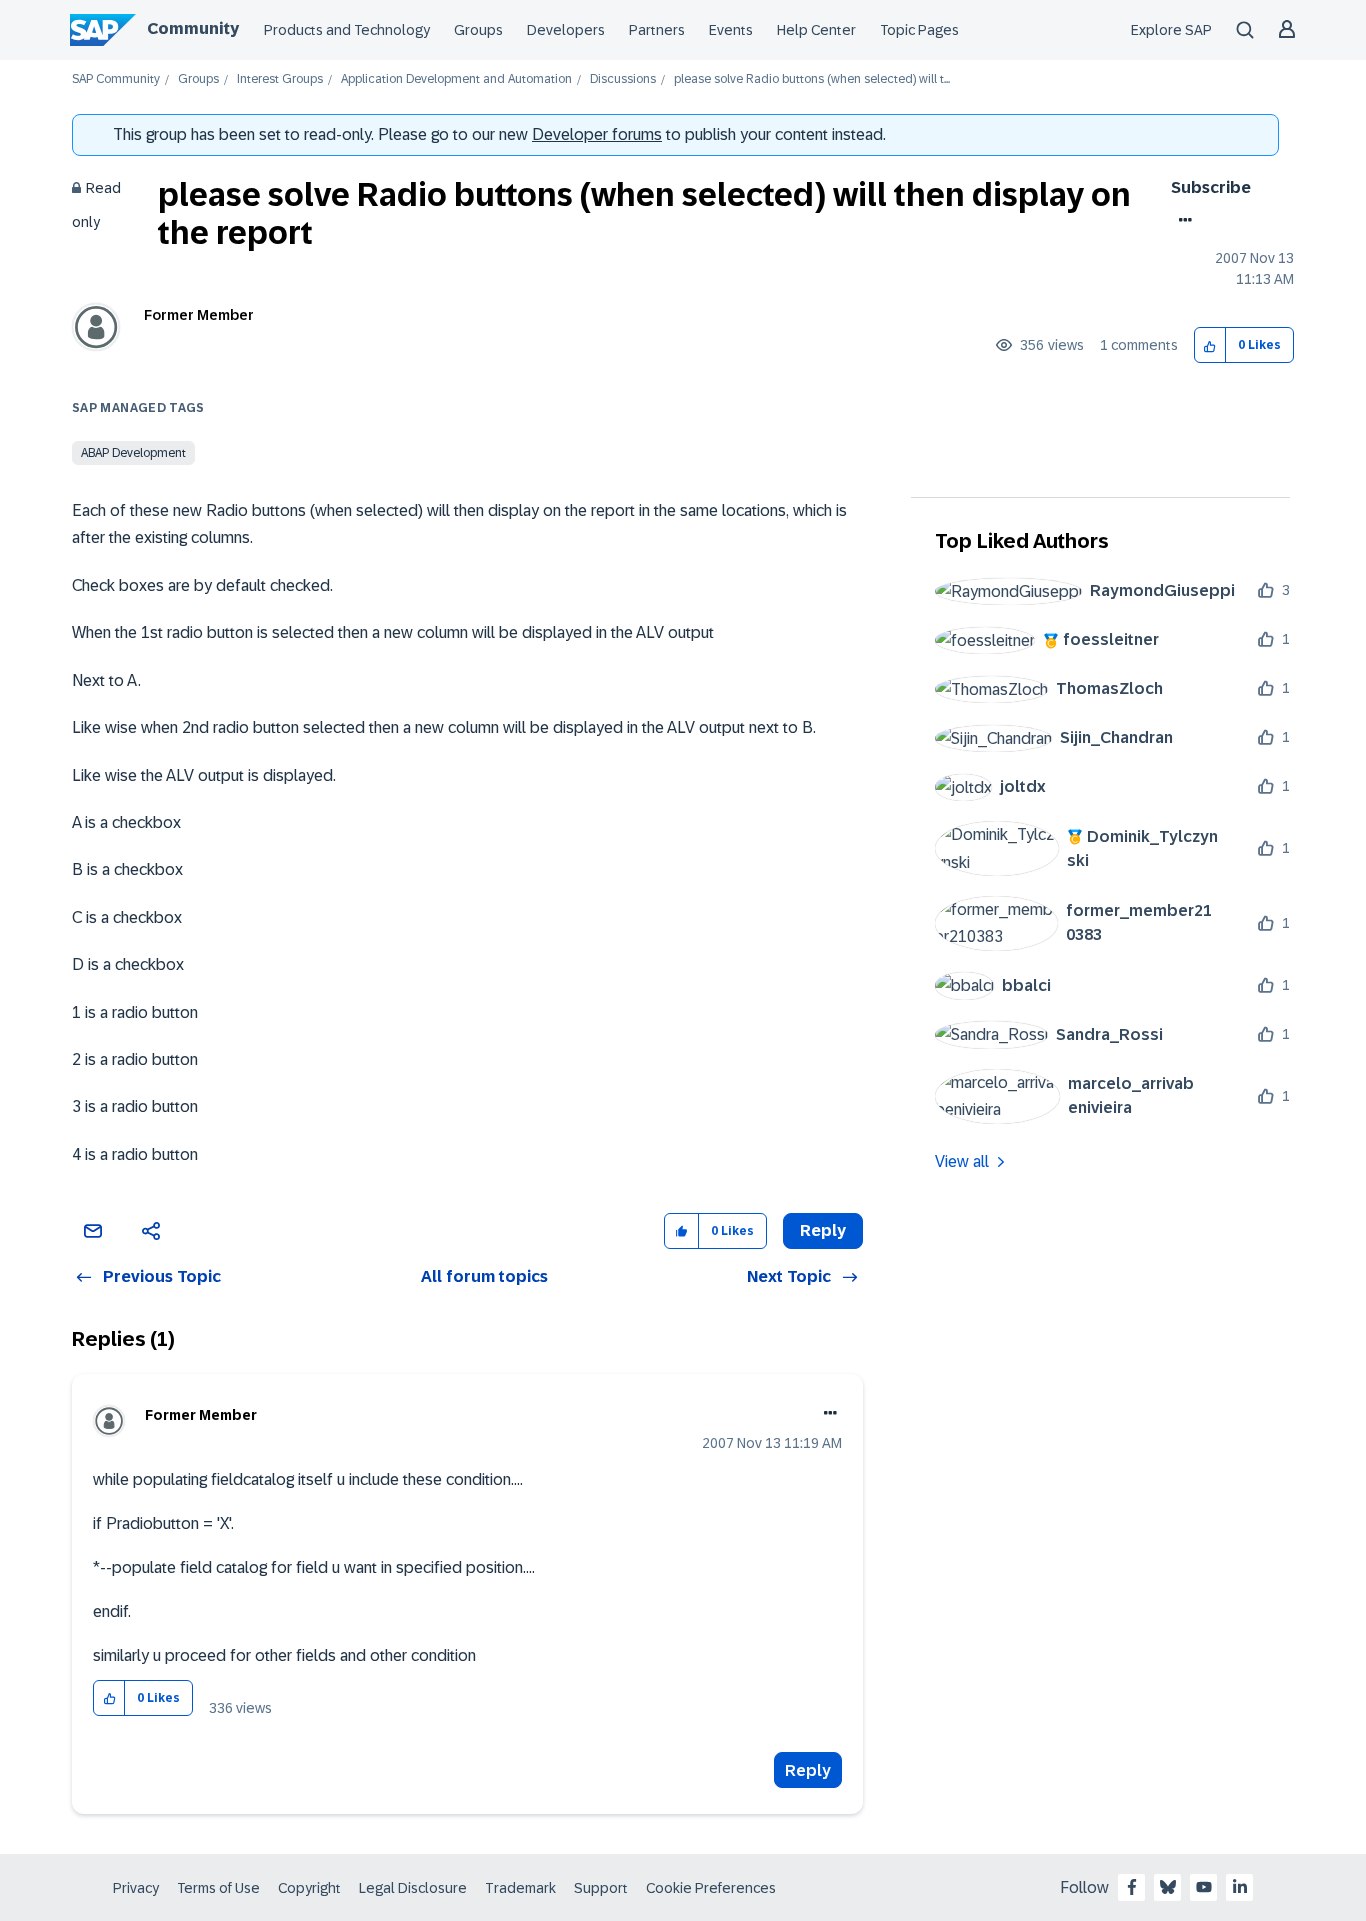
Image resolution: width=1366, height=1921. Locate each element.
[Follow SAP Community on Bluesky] (1168, 1887)
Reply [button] (823, 1230)
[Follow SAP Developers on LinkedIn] (1240, 1887)
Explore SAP (1171, 30)
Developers (566, 30)
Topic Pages (919, 30)
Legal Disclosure (413, 1888)
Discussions (623, 79)
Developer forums (597, 134)
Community (193, 28)
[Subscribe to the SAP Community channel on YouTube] (1204, 1887)
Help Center (816, 30)
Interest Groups (280, 79)
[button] (1210, 345)
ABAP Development (133, 453)
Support (601, 1888)
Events (731, 30)
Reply (808, 1770)
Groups (478, 30)
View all (962, 1161)
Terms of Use (218, 1888)
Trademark (520, 1888)
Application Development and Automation (456, 79)
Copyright (309, 1888)
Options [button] (1181, 220)
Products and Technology (347, 30)
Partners (657, 30)
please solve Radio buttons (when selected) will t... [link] (812, 79)
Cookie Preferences (711, 1888)
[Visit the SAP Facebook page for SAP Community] (1132, 1887)
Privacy (136, 1888)
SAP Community (116, 79)
